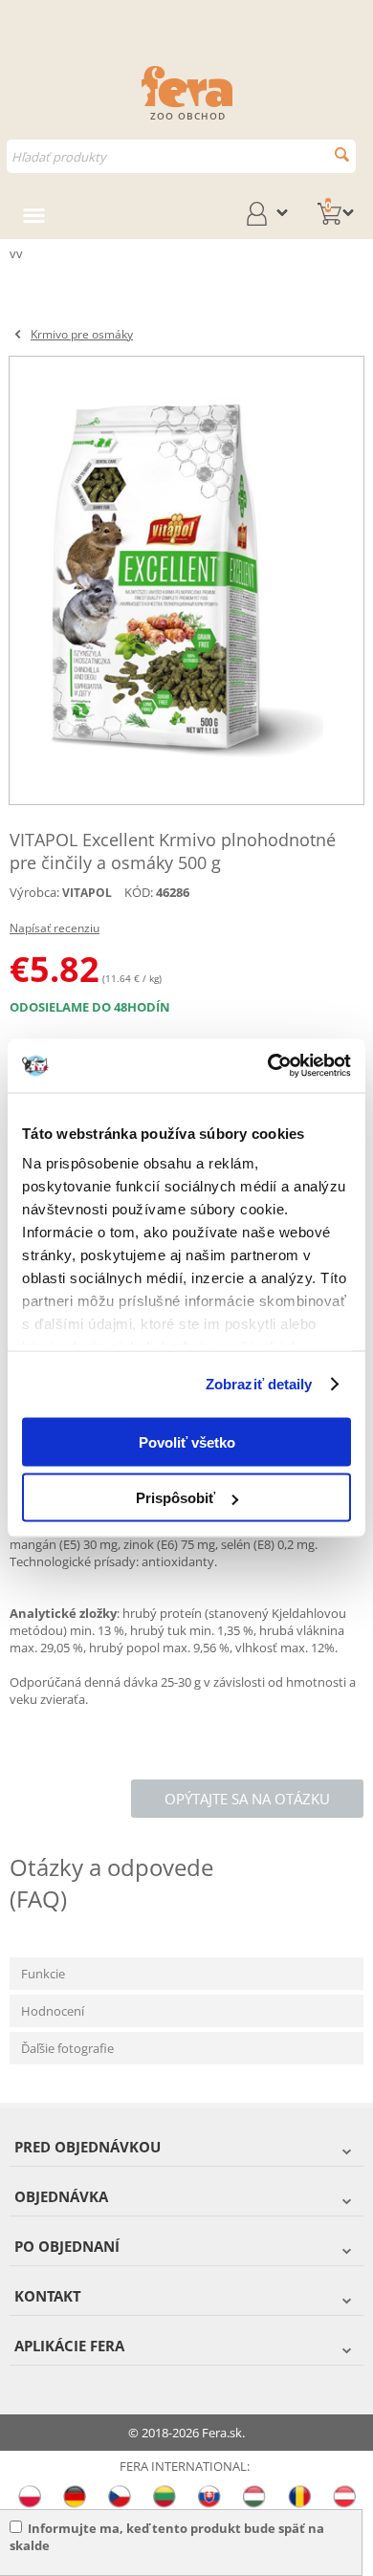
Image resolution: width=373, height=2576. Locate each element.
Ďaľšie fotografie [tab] (67, 2048)
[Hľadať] (342, 154)
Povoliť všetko (187, 1441)
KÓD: (139, 892)
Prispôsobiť (176, 1498)
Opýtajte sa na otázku (247, 1799)
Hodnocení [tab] (53, 2011)
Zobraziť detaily (259, 1384)
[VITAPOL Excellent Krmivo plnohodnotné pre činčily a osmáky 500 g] (186, 580)
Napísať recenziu (55, 928)
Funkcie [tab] (43, 1974)
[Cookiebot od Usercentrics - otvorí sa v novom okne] (268, 1066)
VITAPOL (87, 893)
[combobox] (181, 156)
